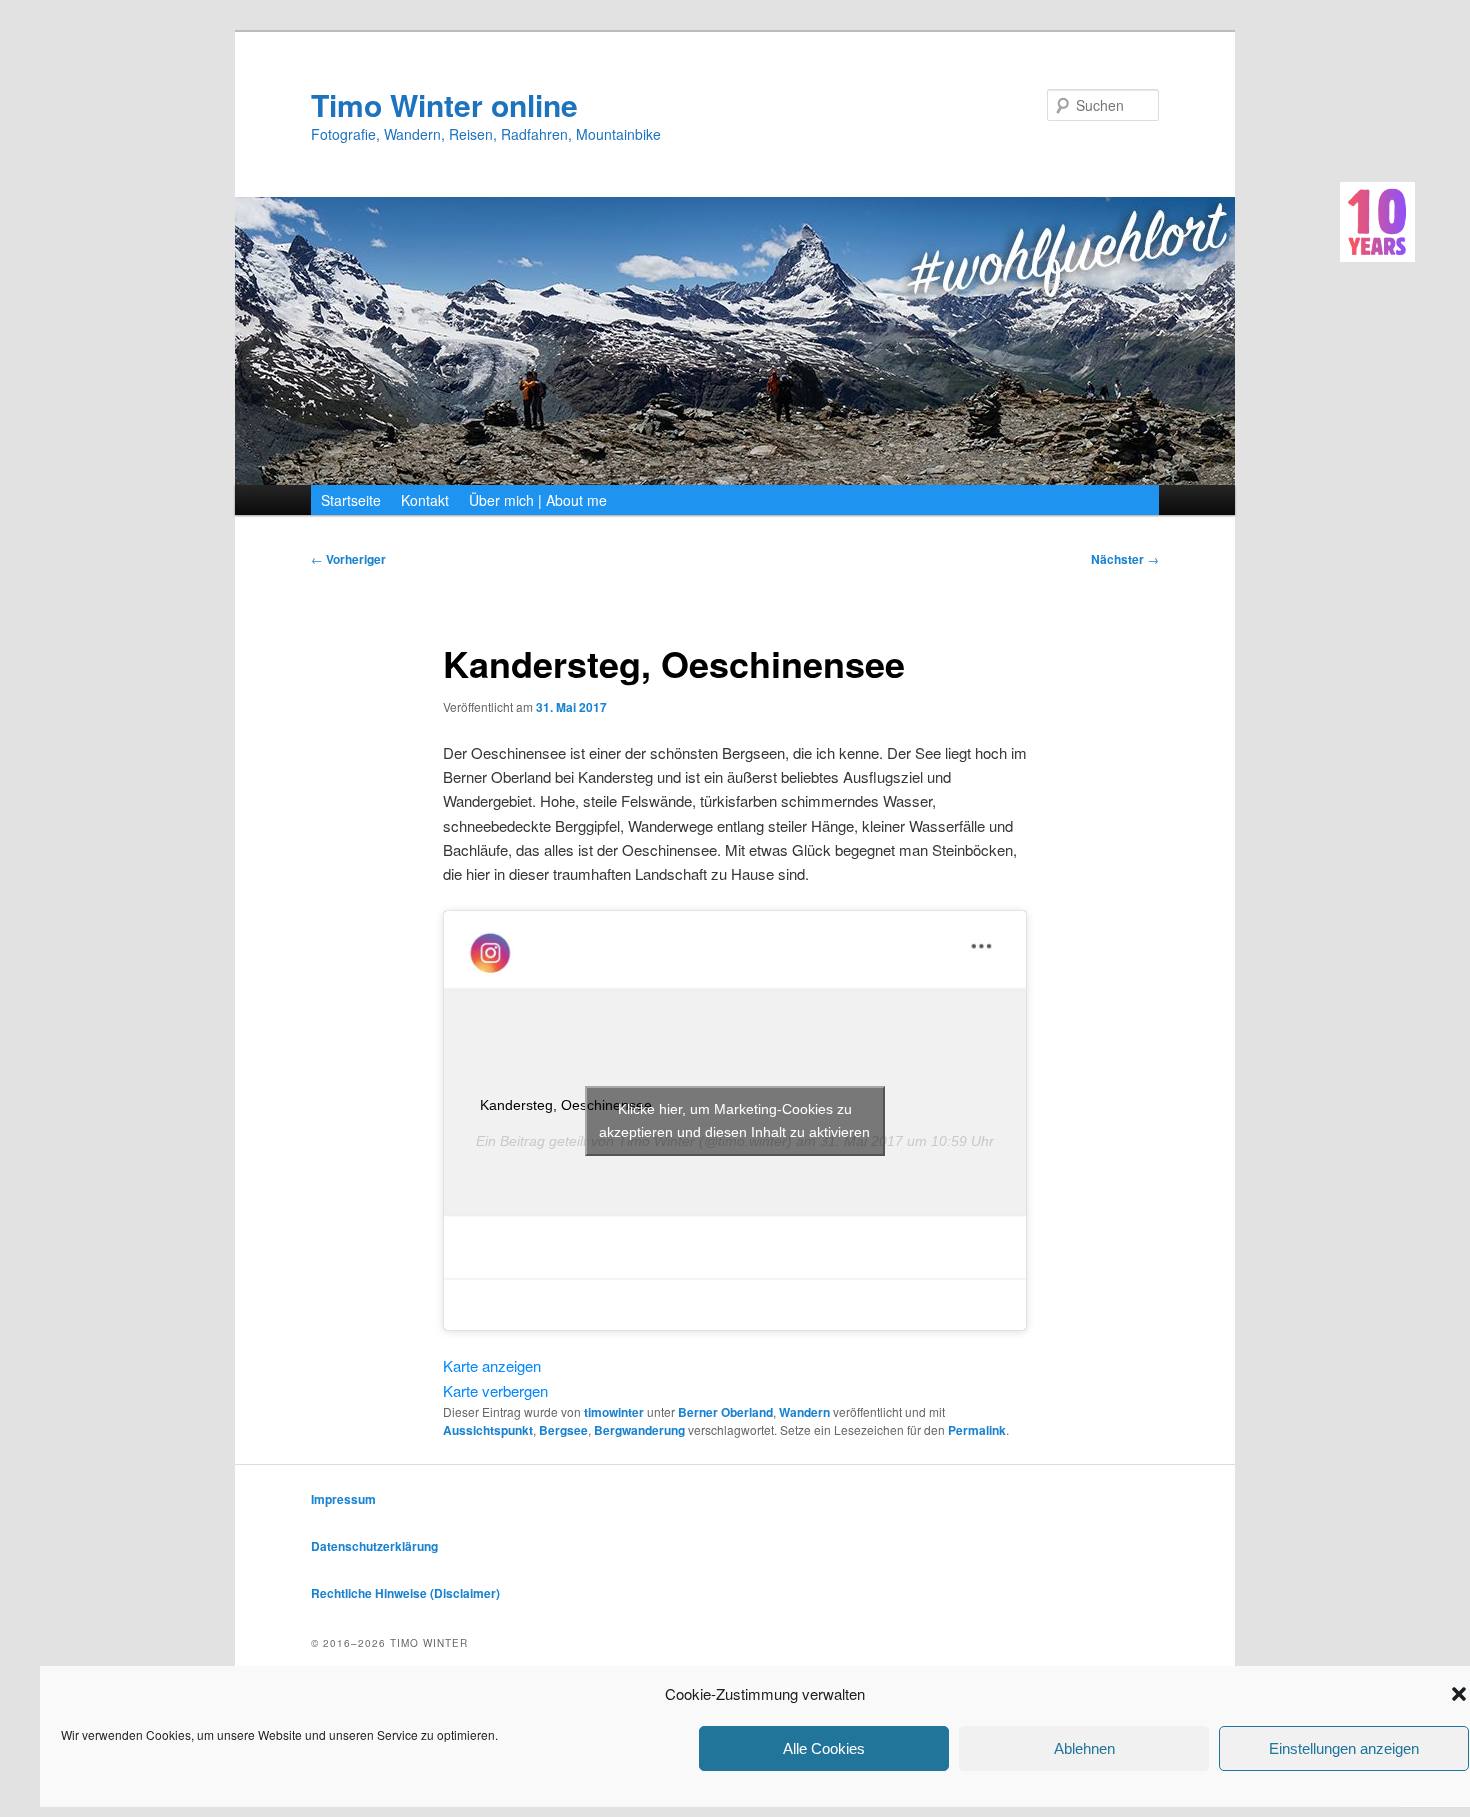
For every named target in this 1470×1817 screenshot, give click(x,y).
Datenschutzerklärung (374, 1546)
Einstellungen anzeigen (1344, 1748)
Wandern (804, 1412)
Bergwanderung (639, 1430)
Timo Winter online (444, 104)
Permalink (977, 1430)
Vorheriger (348, 559)
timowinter (614, 1412)
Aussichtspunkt (488, 1430)
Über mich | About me (538, 500)
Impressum (343, 1499)
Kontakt (425, 500)
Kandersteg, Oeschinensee (566, 1105)
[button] (1459, 1694)
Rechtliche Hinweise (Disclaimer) (405, 1593)
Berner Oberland (725, 1412)
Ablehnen (1084, 1748)
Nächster (1125, 559)
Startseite (351, 500)
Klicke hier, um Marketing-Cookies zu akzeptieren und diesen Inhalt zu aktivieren (734, 1120)
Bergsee (563, 1430)
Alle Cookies (824, 1748)
